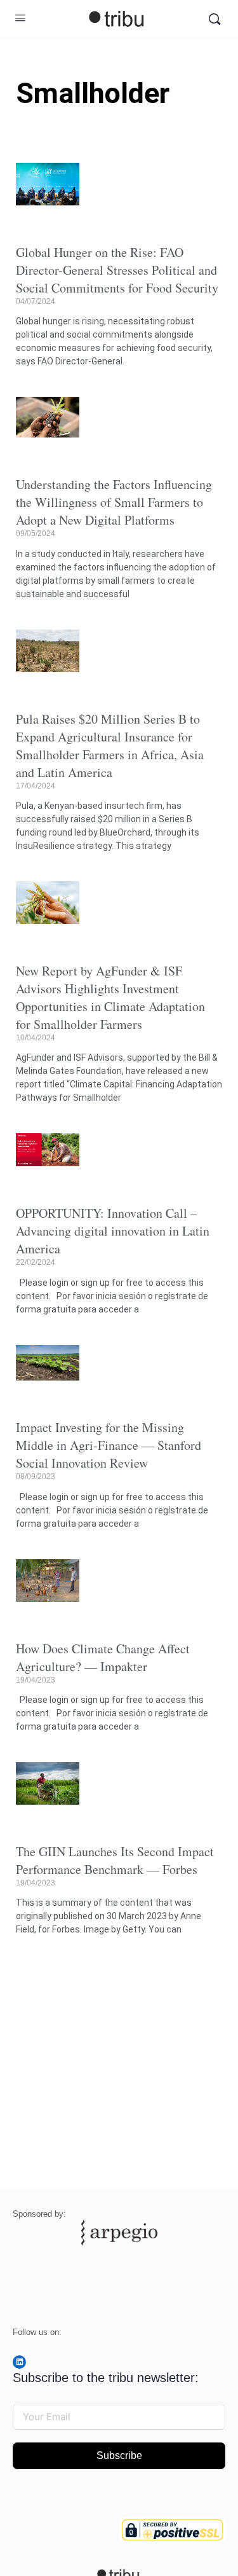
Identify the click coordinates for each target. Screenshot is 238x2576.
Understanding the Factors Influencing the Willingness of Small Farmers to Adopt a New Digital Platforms (114, 502)
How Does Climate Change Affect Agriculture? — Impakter (103, 1657)
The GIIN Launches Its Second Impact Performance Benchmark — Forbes (115, 1860)
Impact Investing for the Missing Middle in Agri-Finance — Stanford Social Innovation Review (109, 1445)
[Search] (215, 19)
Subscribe (119, 2455)
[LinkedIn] (19, 2362)
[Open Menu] (20, 18)
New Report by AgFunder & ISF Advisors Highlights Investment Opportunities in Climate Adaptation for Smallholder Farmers (110, 997)
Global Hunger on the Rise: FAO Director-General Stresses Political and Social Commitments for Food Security (117, 270)
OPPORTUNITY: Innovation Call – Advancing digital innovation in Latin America (113, 1231)
